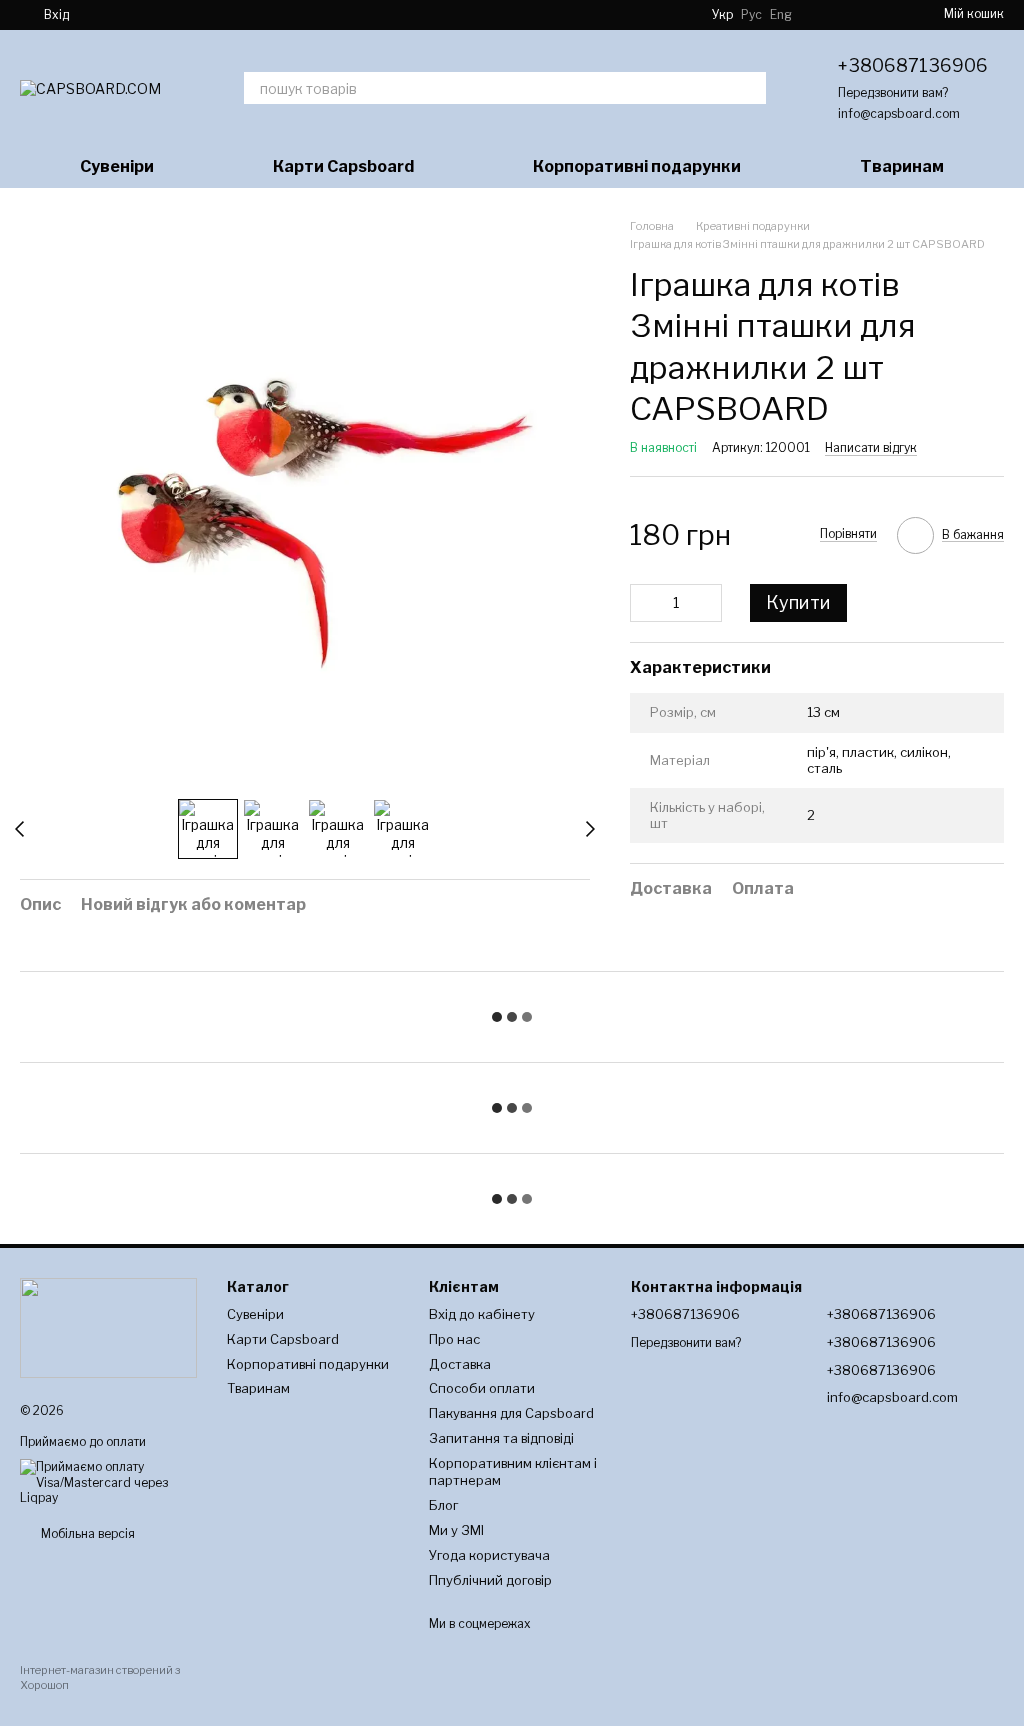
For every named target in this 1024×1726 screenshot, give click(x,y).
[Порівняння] (832, 15)
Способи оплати (482, 1388)
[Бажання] (880, 15)
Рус (751, 15)
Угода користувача (489, 1555)
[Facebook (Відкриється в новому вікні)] (133, 15)
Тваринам (902, 166)
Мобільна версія (86, 1533)
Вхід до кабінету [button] (482, 1314)
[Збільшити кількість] (707, 603)
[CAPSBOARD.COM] (108, 1326)
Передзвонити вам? (893, 92)
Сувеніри (117, 166)
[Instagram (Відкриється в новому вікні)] (109, 15)
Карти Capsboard (343, 166)
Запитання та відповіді (501, 1438)
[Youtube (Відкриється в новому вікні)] (157, 15)
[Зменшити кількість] (645, 603)
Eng (781, 15)
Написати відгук (871, 447)
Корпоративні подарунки (637, 166)
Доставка (460, 1364)
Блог (443, 1505)
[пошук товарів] (750, 88)
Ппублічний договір (490, 1580)
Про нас (454, 1339)
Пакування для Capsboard (511, 1413)
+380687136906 (913, 65)
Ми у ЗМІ (456, 1530)
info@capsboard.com (899, 113)
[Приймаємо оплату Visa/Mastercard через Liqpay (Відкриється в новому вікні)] (108, 1481)
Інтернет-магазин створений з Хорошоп (100, 1677)
